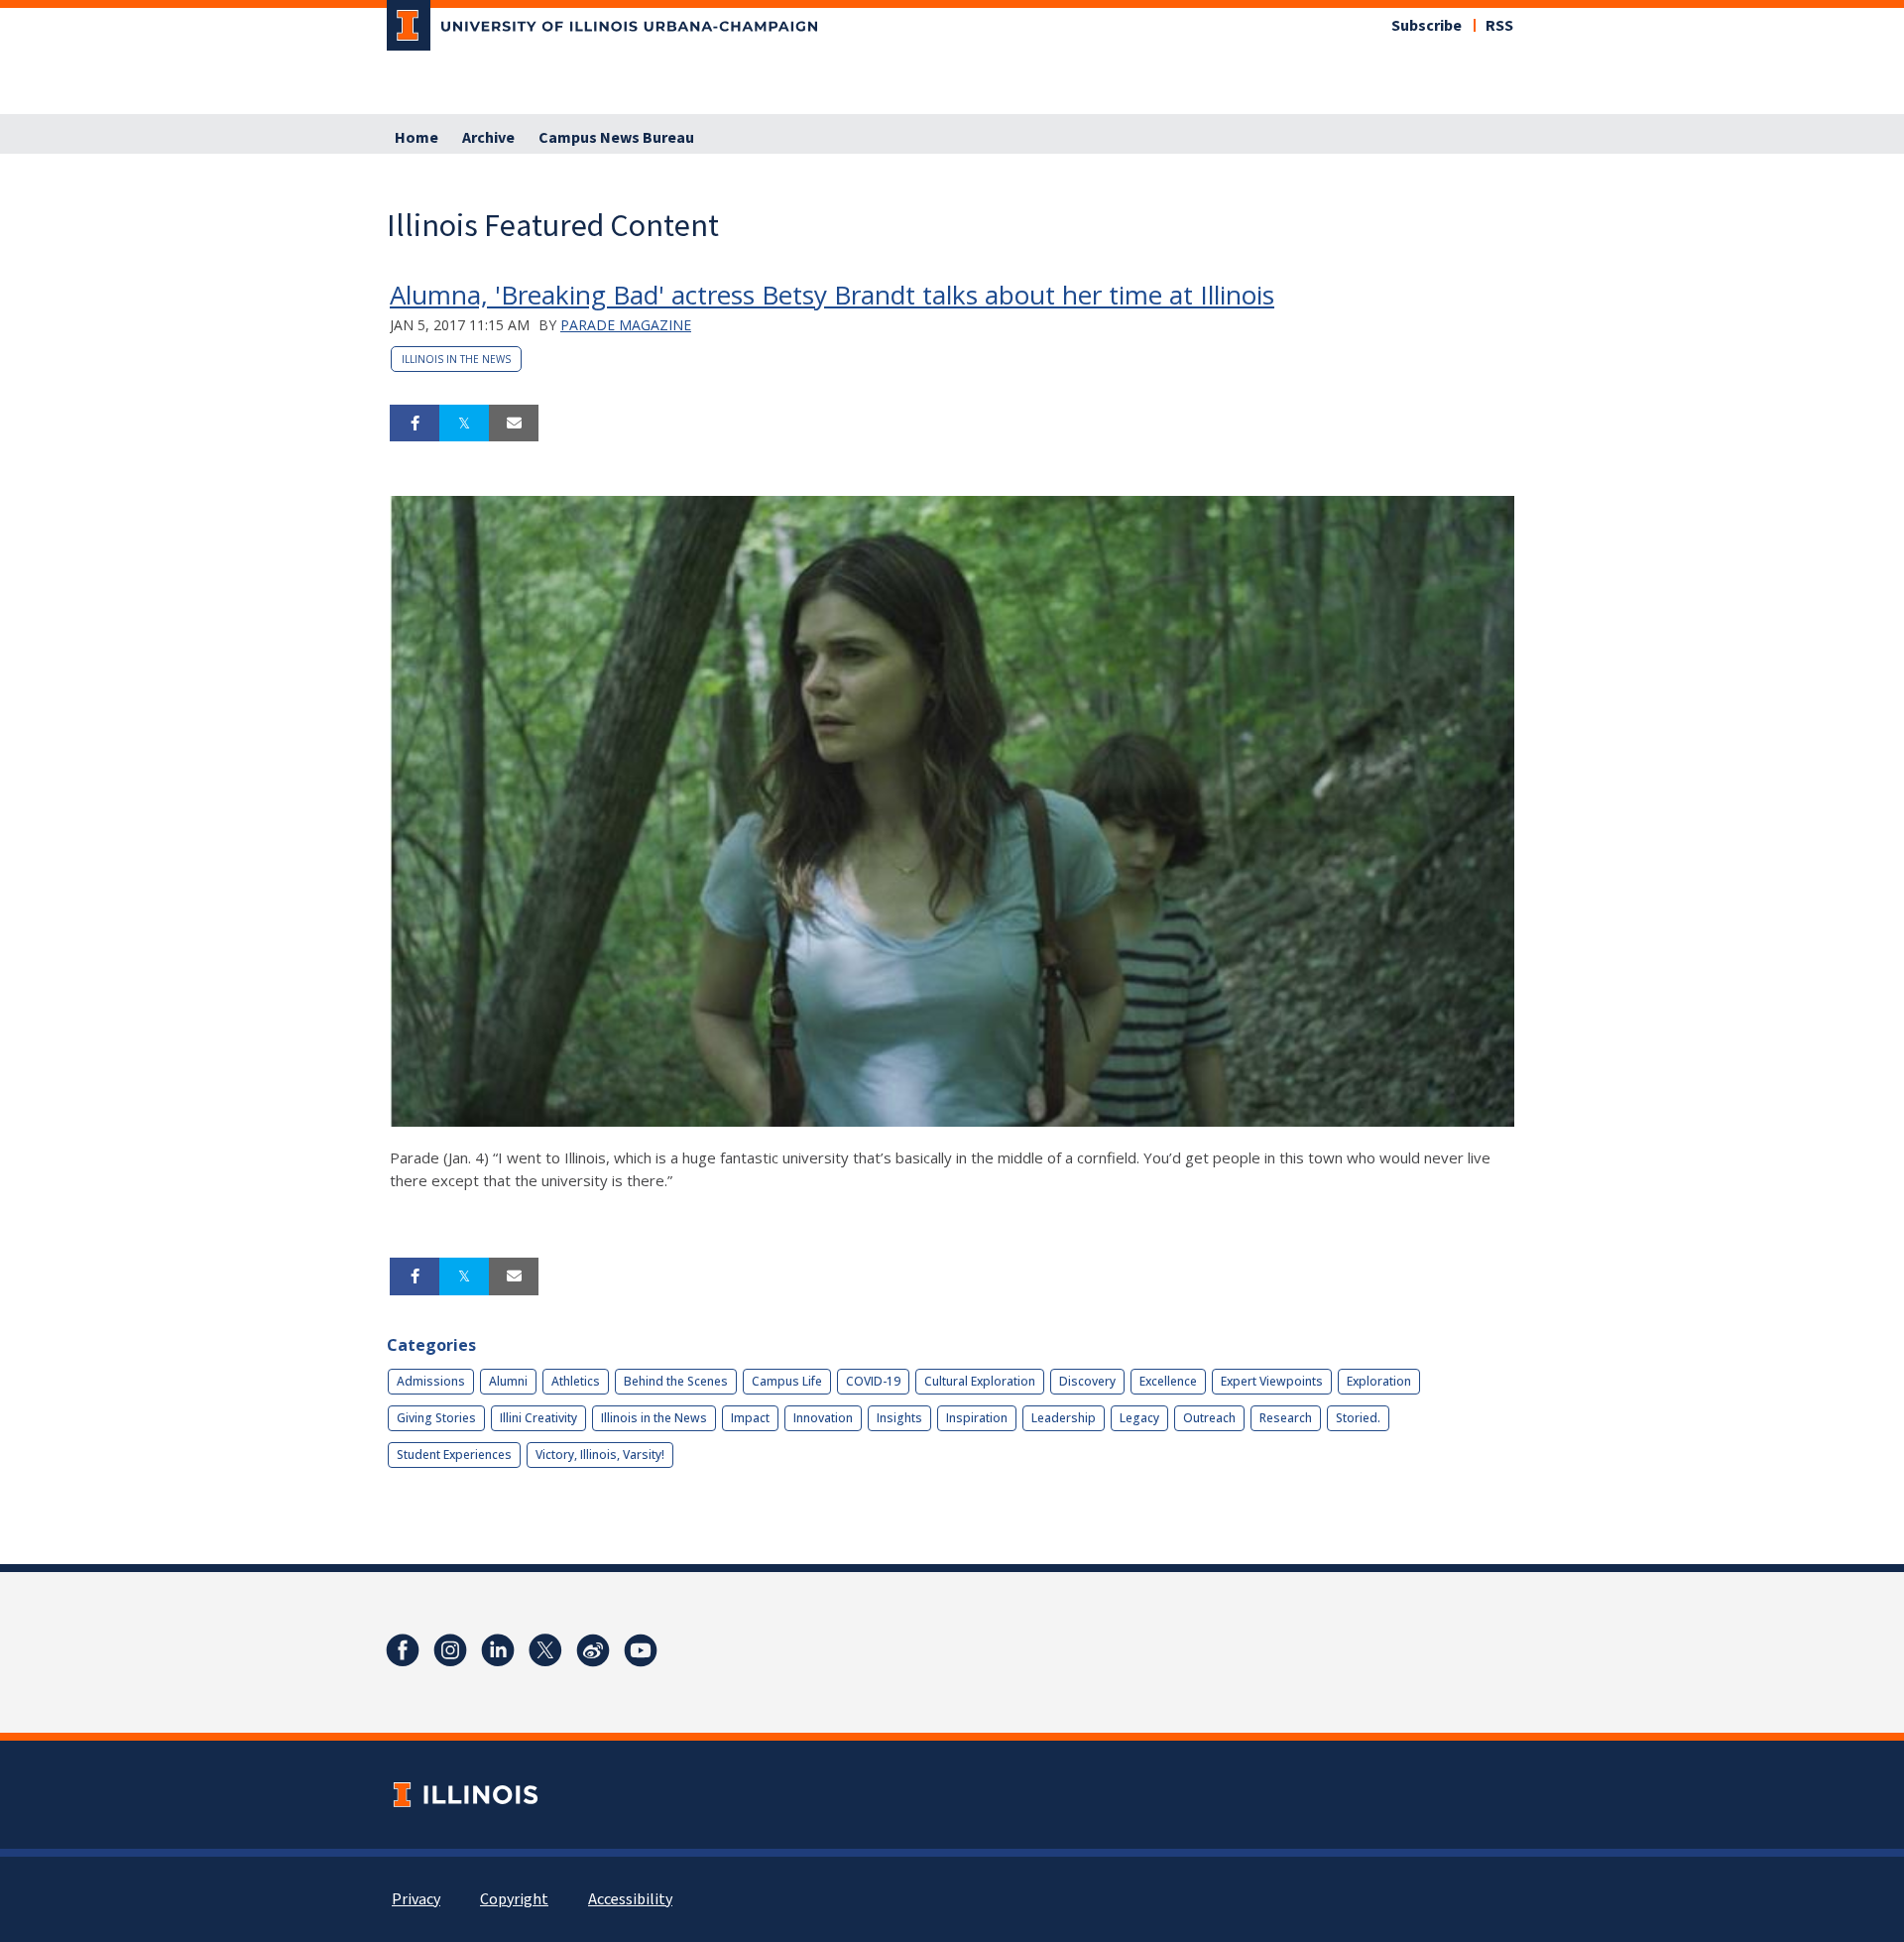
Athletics (576, 1381)
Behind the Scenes (676, 1381)
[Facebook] (403, 1650)
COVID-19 (873, 1381)
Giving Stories (436, 1418)
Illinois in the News (456, 359)
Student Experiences (454, 1455)
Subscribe (1427, 26)
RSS (1499, 26)
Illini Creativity (538, 1418)
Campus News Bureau (616, 138)
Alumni (508, 1381)
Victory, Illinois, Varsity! (600, 1455)
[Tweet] (464, 424)
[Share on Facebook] (415, 424)
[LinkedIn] (498, 1650)
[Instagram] (450, 1650)
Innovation (823, 1418)
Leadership (1064, 1418)
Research (1286, 1418)
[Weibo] (593, 1650)
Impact (750, 1418)
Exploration (1379, 1381)
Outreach (1209, 1418)
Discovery (1087, 1381)
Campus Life (787, 1381)
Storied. (1358, 1418)
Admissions (431, 1381)
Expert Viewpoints (1272, 1381)
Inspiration (977, 1418)
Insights (899, 1418)
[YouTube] (641, 1650)
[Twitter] (545, 1650)
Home (416, 138)
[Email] (514, 424)
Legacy (1139, 1418)
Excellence (1168, 1381)
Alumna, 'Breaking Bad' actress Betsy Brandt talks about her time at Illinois (832, 295)
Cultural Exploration (980, 1381)
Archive (488, 138)
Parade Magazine (626, 325)
